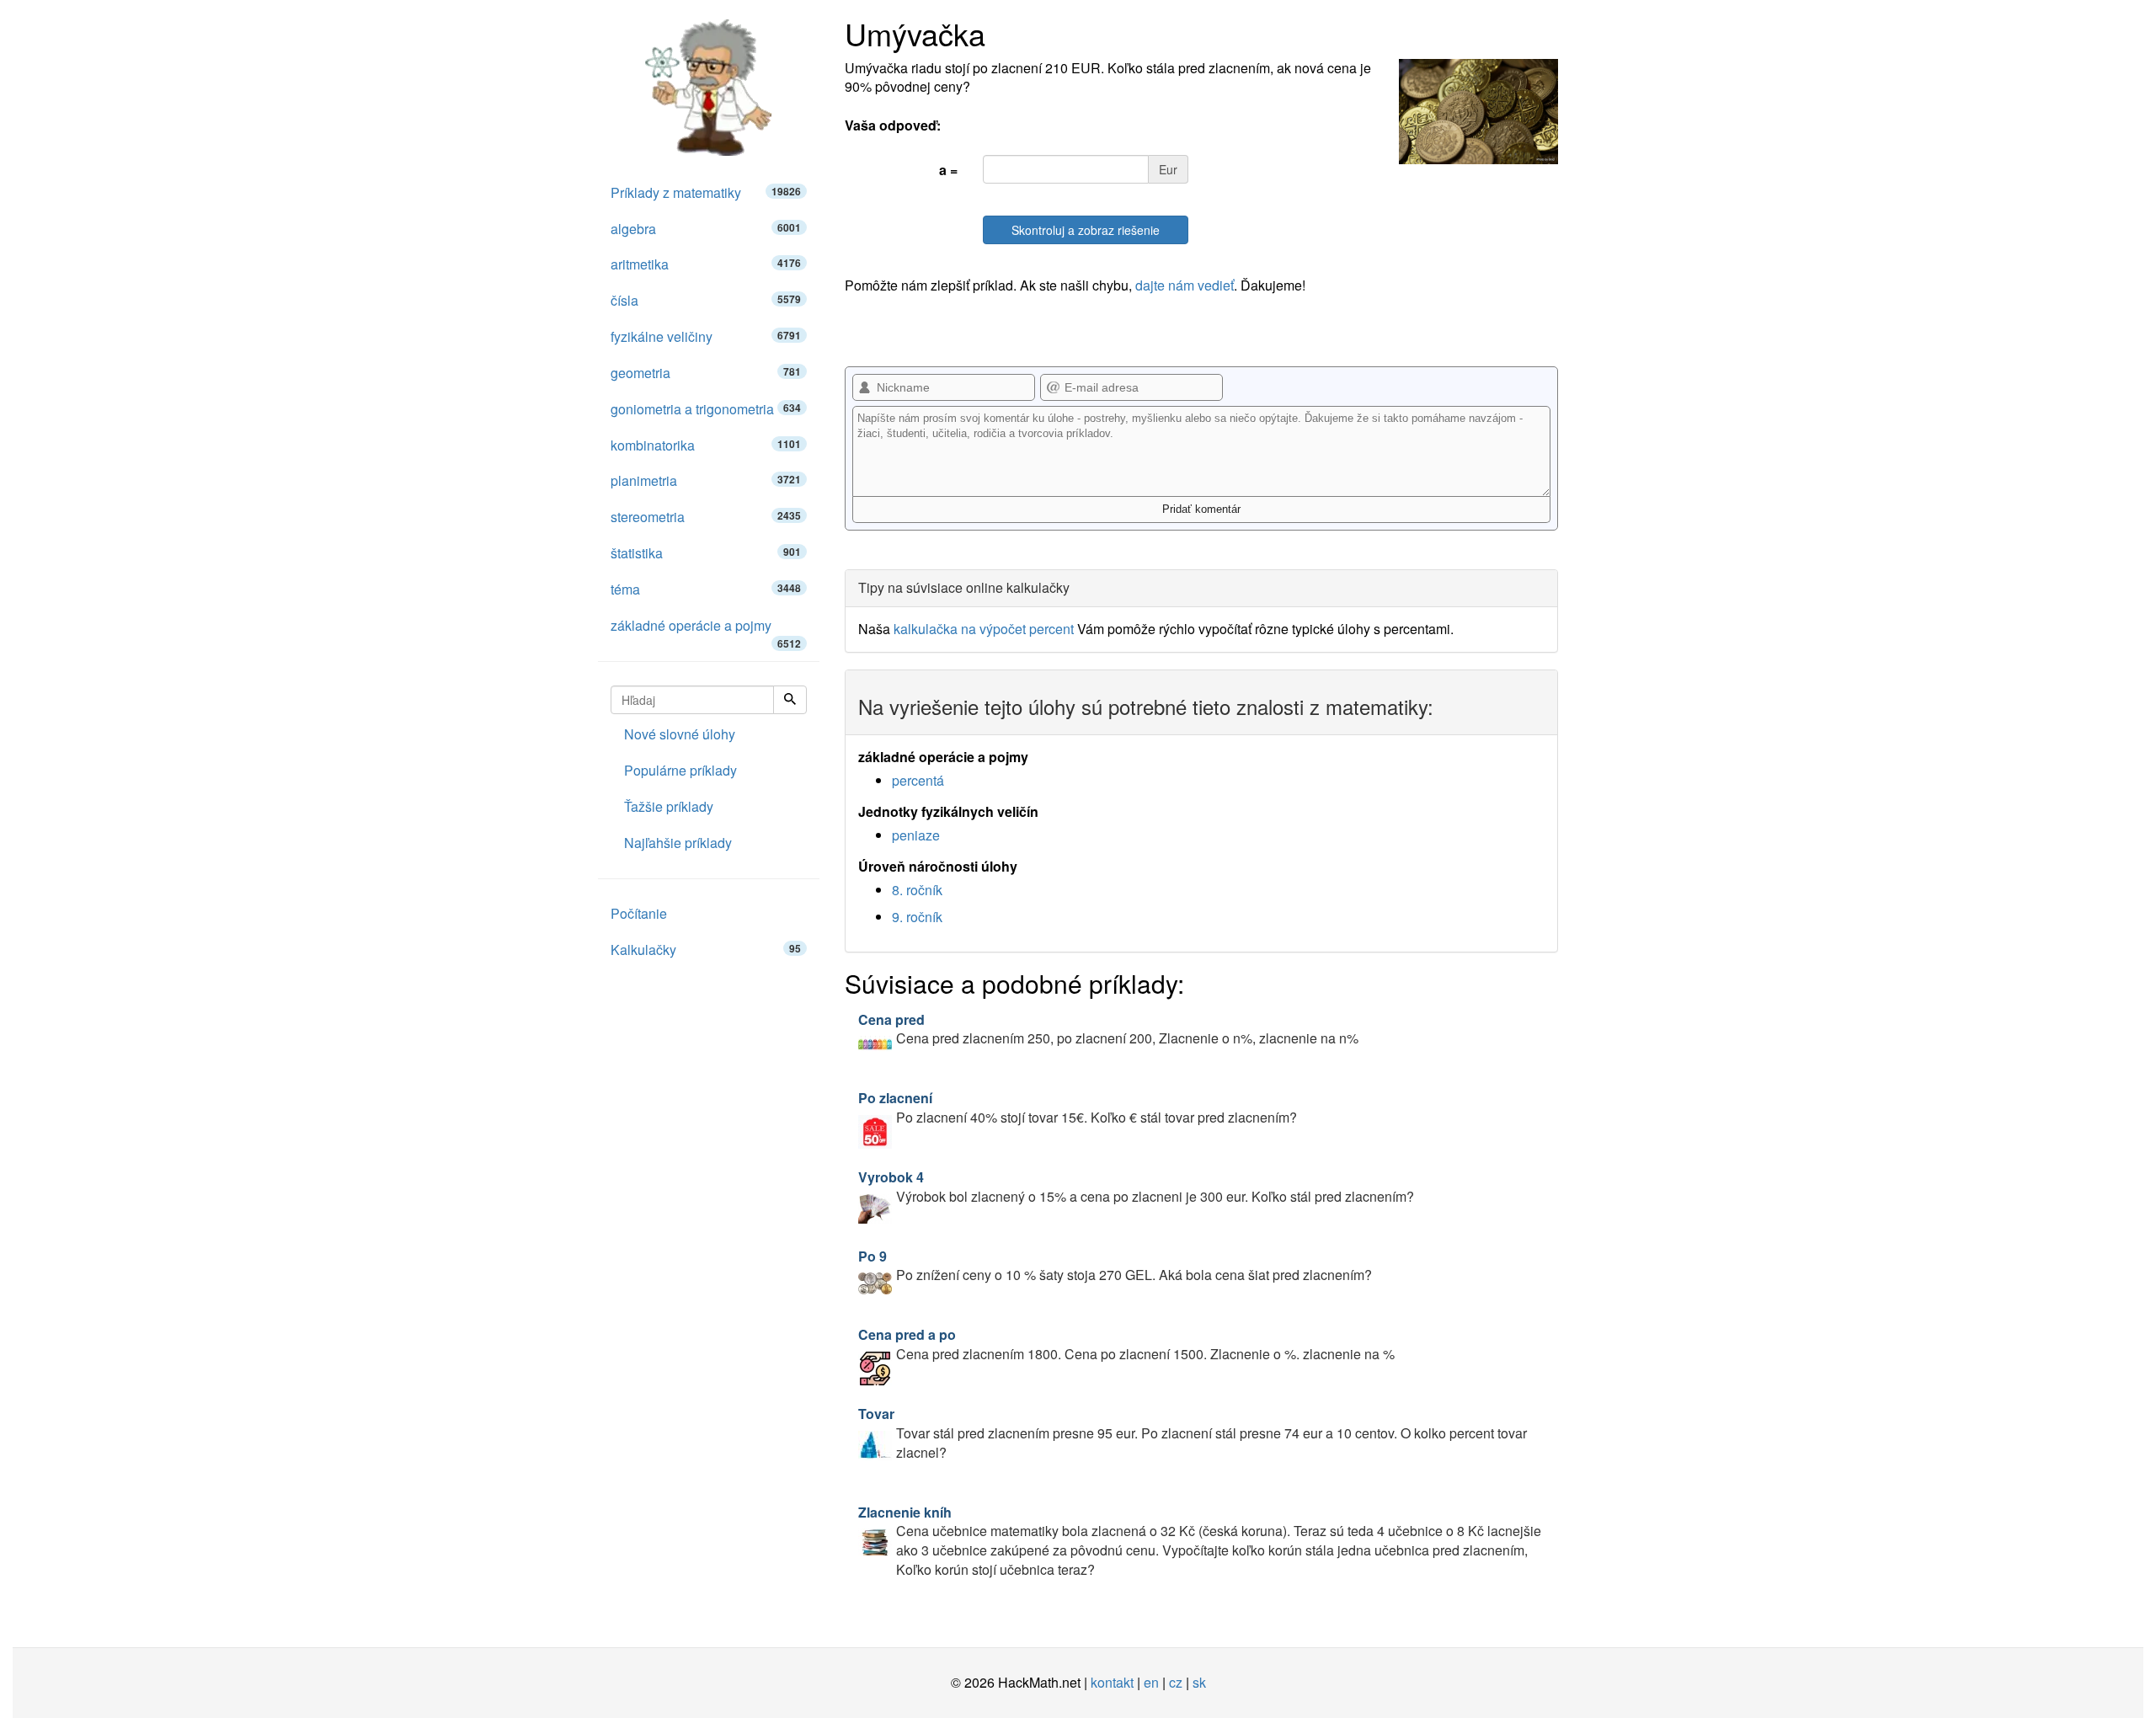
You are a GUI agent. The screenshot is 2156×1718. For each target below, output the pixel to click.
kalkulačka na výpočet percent (984, 629)
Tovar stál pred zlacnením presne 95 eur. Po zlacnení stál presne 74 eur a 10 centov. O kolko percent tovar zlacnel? (1193, 1433)
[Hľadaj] (790, 700)
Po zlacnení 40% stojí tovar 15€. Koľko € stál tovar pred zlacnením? (1078, 1107)
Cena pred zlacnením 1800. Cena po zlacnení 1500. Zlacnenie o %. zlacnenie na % (1126, 1344)
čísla (706, 300)
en (1151, 1682)
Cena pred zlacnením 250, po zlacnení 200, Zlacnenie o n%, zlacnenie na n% (1108, 1029)
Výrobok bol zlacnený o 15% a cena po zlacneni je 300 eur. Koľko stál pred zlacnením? (1136, 1187)
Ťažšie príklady (669, 806)
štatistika (706, 553)
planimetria (706, 480)
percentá (918, 780)
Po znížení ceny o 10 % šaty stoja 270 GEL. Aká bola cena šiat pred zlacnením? (1115, 1266)
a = (948, 170)
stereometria (706, 517)
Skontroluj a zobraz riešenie (1086, 230)
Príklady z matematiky (706, 192)
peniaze (916, 835)
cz (1176, 1682)
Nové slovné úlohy (680, 734)
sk (1199, 1682)
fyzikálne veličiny (706, 336)
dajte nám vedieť (1185, 285)
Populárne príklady (680, 770)
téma (706, 589)
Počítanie (639, 913)
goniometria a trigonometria (706, 409)
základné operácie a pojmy (706, 630)
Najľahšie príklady (678, 843)
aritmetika (706, 264)
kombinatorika (706, 445)
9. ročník (917, 917)
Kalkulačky (706, 950)
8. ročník (917, 890)
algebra (706, 229)
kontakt (1112, 1682)
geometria (706, 373)
